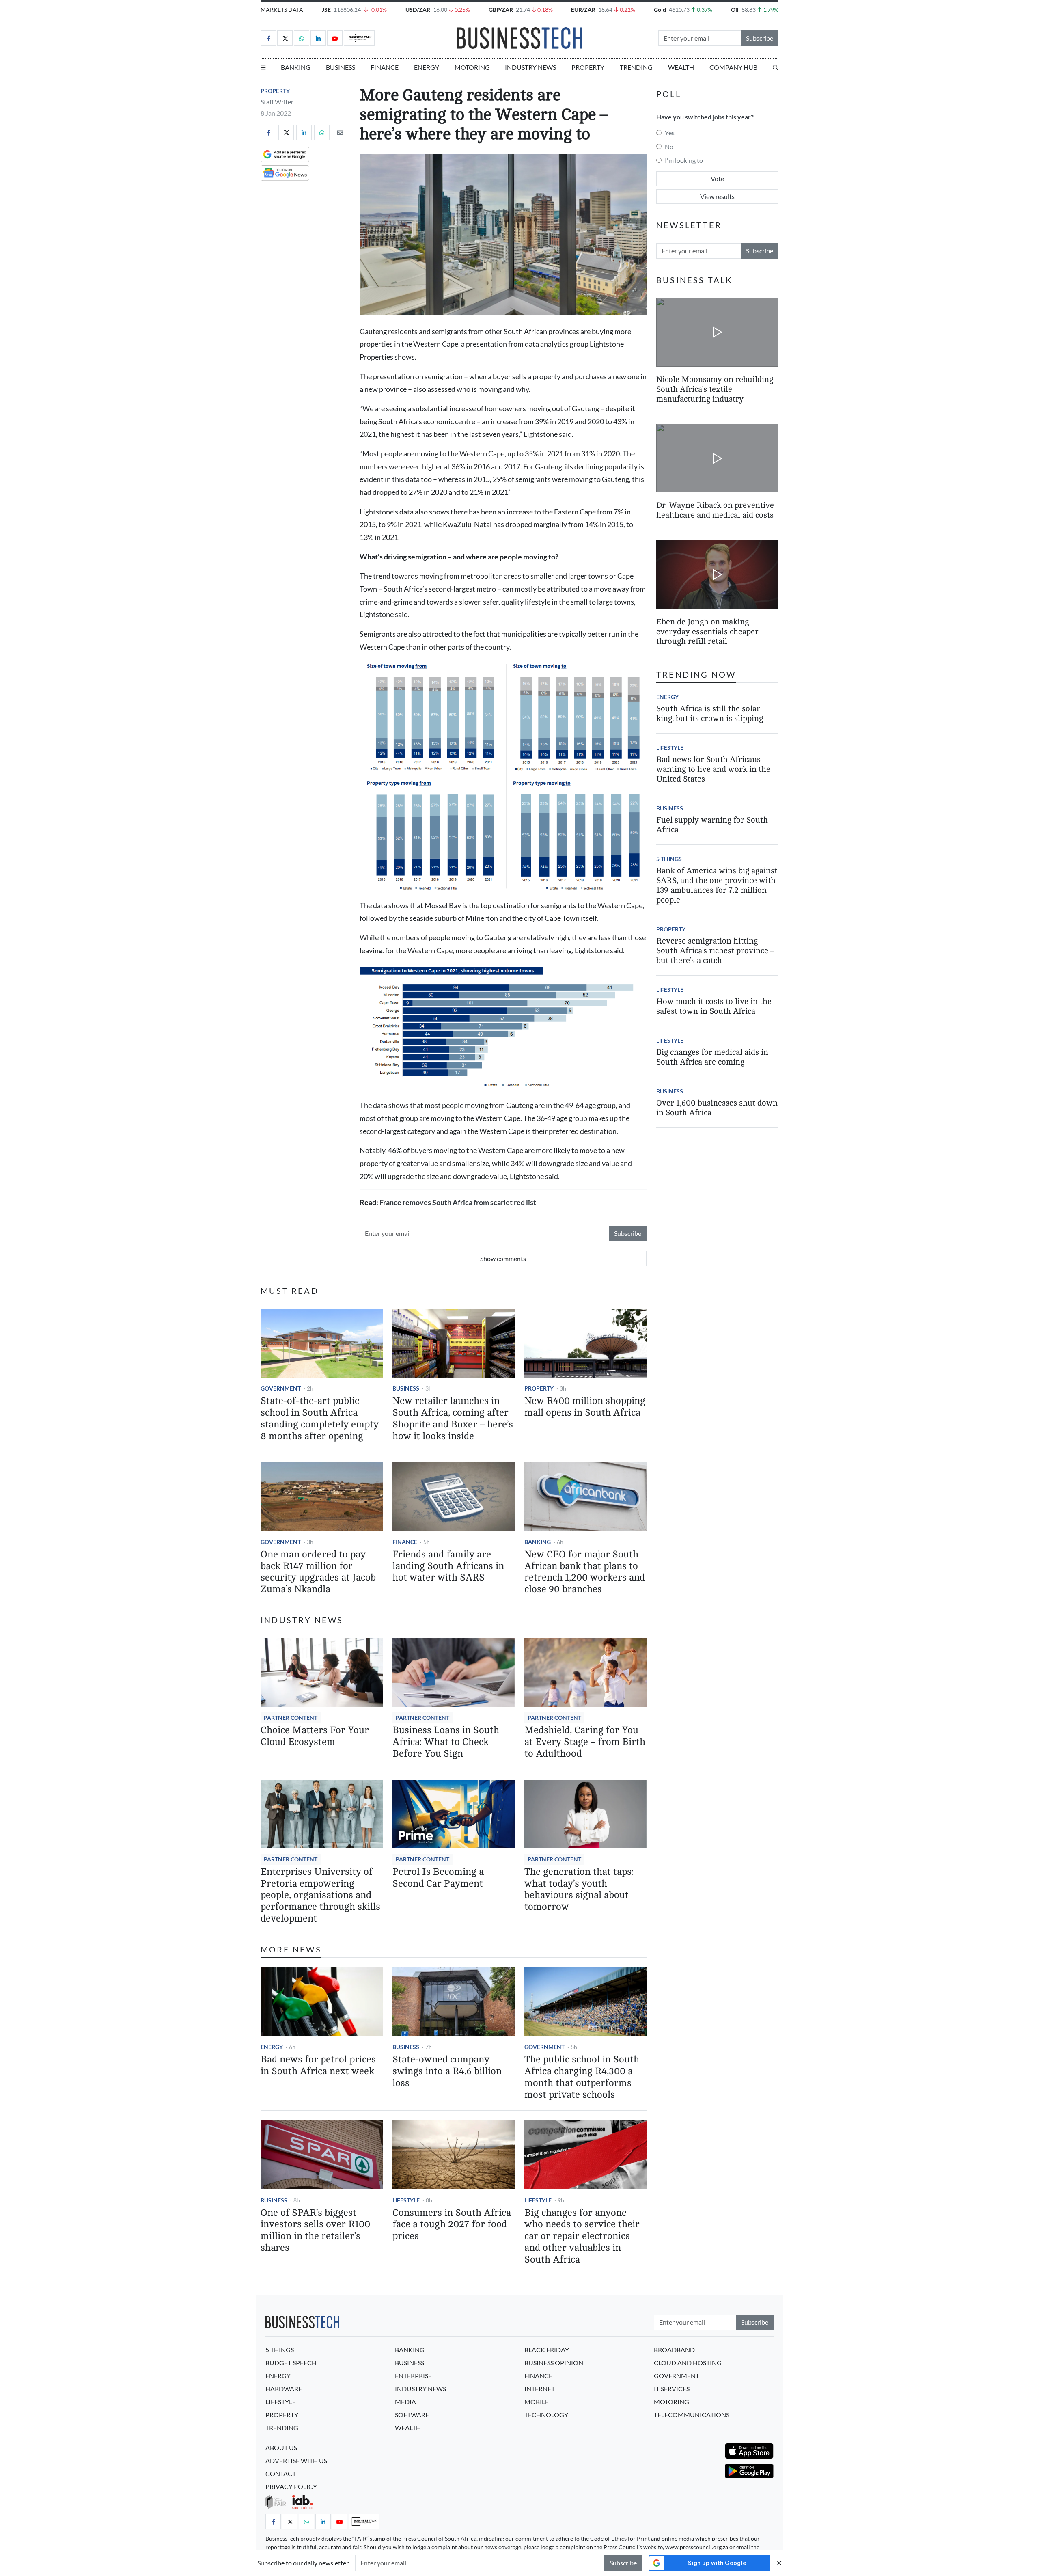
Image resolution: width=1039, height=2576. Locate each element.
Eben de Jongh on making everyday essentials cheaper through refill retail (707, 632)
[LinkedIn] (318, 38)
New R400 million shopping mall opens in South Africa (585, 1407)
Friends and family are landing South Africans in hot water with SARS (448, 1566)
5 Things (669, 859)
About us (281, 2448)
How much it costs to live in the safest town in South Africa (714, 1006)
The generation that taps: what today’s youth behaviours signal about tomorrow (579, 1889)
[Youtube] (335, 38)
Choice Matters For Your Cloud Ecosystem (315, 1736)
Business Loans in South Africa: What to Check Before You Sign (446, 1742)
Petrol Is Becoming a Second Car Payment (438, 1878)
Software (412, 2415)
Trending (636, 67)
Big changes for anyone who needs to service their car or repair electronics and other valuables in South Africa (582, 2236)
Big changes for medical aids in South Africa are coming (712, 1057)
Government (281, 1388)
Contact (281, 2473)
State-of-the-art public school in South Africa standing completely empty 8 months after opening (320, 1418)
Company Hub (733, 67)
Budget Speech (291, 2363)
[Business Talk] (359, 38)
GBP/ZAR (501, 10)
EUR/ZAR (583, 10)
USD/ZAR (418, 10)
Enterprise (413, 2376)
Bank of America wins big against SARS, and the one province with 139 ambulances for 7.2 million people (717, 885)
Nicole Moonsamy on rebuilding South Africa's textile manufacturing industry (715, 389)
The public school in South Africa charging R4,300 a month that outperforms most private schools (582, 2077)
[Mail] (340, 132)
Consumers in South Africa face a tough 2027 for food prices (452, 2225)
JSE (326, 10)
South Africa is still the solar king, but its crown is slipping (710, 714)
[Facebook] (268, 38)
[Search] (776, 67)
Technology (546, 2415)
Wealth (681, 67)
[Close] (779, 2563)
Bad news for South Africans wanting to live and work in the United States (713, 769)
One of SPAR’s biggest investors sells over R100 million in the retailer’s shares (315, 2230)
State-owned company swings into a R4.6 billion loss (447, 2071)
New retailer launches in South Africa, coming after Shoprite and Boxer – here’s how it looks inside (453, 1418)
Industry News (530, 67)
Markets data (282, 10)
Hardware (284, 2389)
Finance (385, 67)
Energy (427, 67)
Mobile (537, 2402)
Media (405, 2402)
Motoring (472, 67)
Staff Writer (277, 102)
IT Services (672, 2389)
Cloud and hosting (688, 2363)
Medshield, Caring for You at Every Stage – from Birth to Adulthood (585, 1742)
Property (588, 67)
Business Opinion (554, 2363)
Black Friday (547, 2350)
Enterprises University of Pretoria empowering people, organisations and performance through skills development (320, 1895)
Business (341, 67)
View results (717, 196)
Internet (540, 2389)
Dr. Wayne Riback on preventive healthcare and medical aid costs (715, 511)
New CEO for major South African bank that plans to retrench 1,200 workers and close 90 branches (585, 1572)
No (669, 146)
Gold (660, 10)
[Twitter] (285, 38)
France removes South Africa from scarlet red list (458, 1202)
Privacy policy (291, 2486)
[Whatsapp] (302, 38)
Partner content (291, 1718)
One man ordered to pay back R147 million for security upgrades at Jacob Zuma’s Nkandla (318, 1572)
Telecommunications (692, 2415)
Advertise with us (296, 2460)
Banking (296, 67)
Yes (670, 133)
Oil (735, 10)
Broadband (674, 2350)
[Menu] (263, 67)
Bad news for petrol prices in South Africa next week (318, 2065)
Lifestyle (406, 2200)
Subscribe (760, 38)
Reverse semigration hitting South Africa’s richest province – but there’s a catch (715, 951)
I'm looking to (684, 160)
